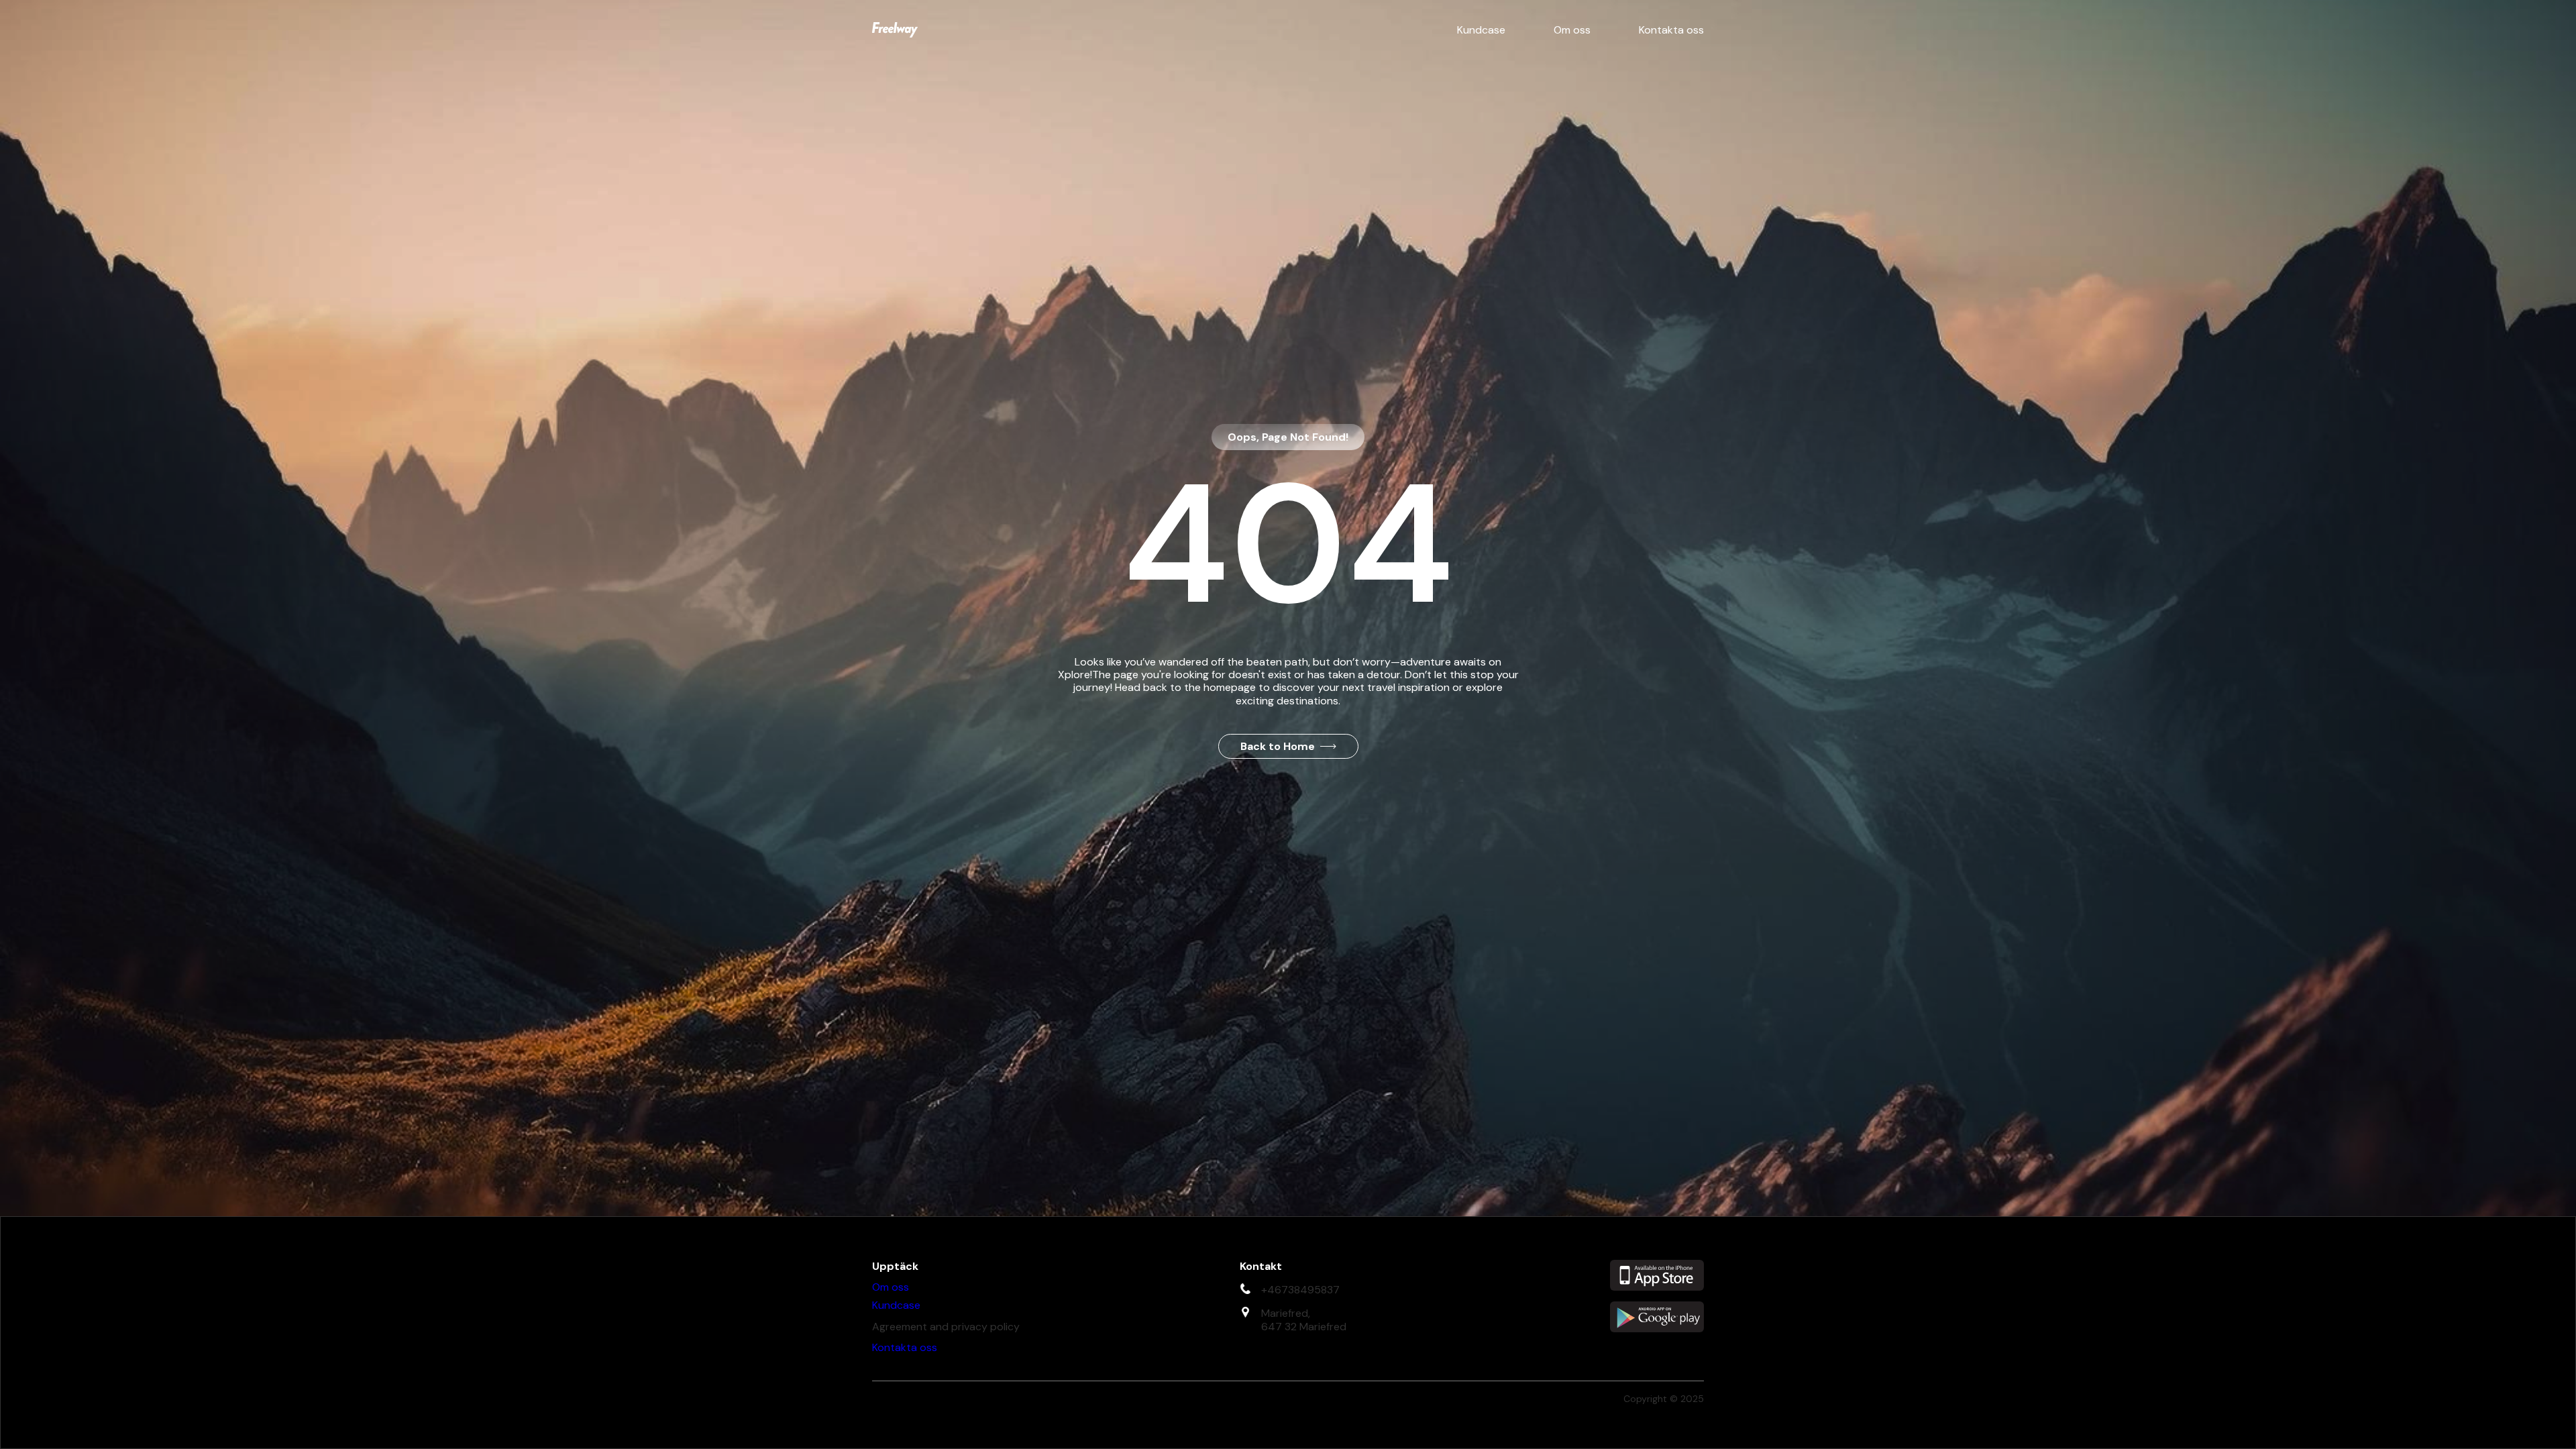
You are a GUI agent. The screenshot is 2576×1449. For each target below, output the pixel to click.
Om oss (1572, 30)
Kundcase (1481, 30)
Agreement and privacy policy (946, 1327)
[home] (895, 30)
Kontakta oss (1671, 30)
